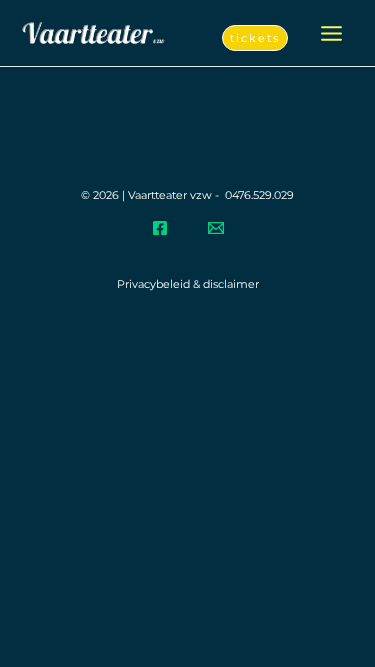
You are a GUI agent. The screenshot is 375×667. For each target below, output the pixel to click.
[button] (255, 38)
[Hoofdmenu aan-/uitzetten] (331, 33)
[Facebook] (160, 228)
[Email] (216, 228)
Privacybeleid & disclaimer (188, 284)
